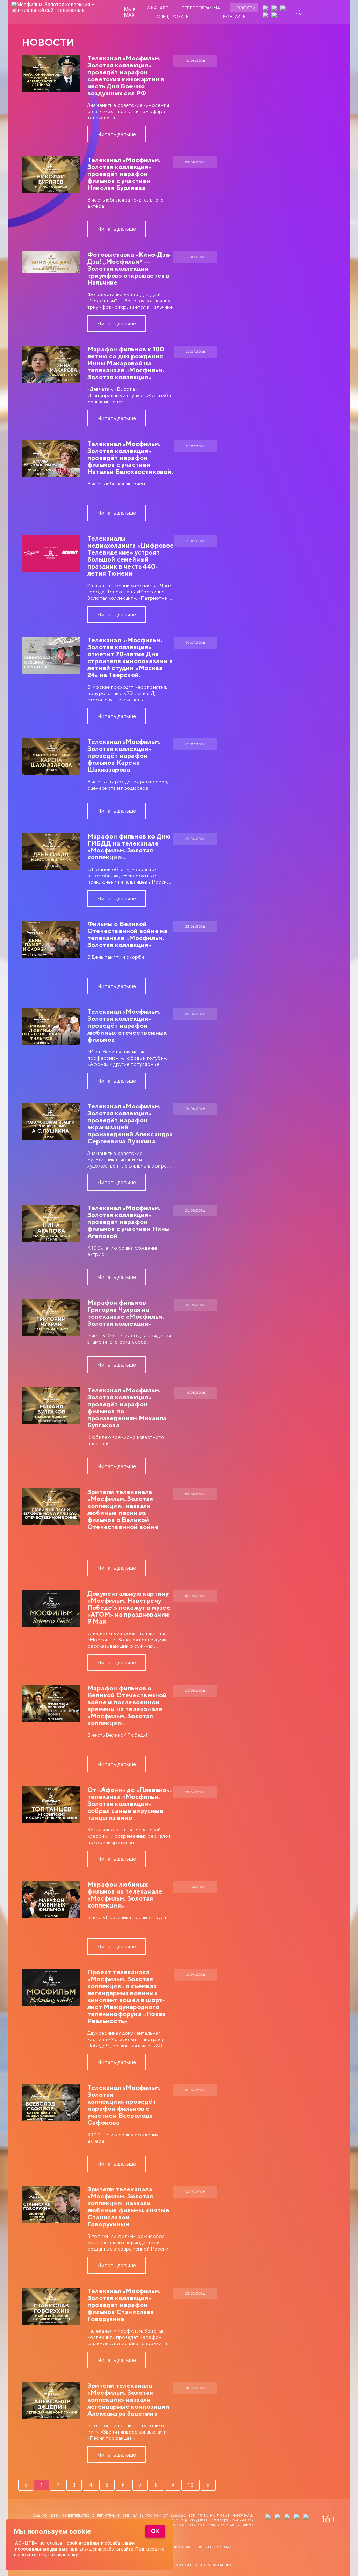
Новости (244, 8)
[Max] (275, 16)
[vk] (275, 9)
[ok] (284, 9)
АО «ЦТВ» (26, 2543)
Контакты (235, 17)
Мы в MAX (130, 12)
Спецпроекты (173, 17)
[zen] (266, 9)
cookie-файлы (83, 2543)
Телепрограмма (201, 8)
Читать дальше (117, 134)
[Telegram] (266, 16)
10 (191, 2485)
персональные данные (41, 2549)
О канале (157, 8)
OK (155, 2531)
